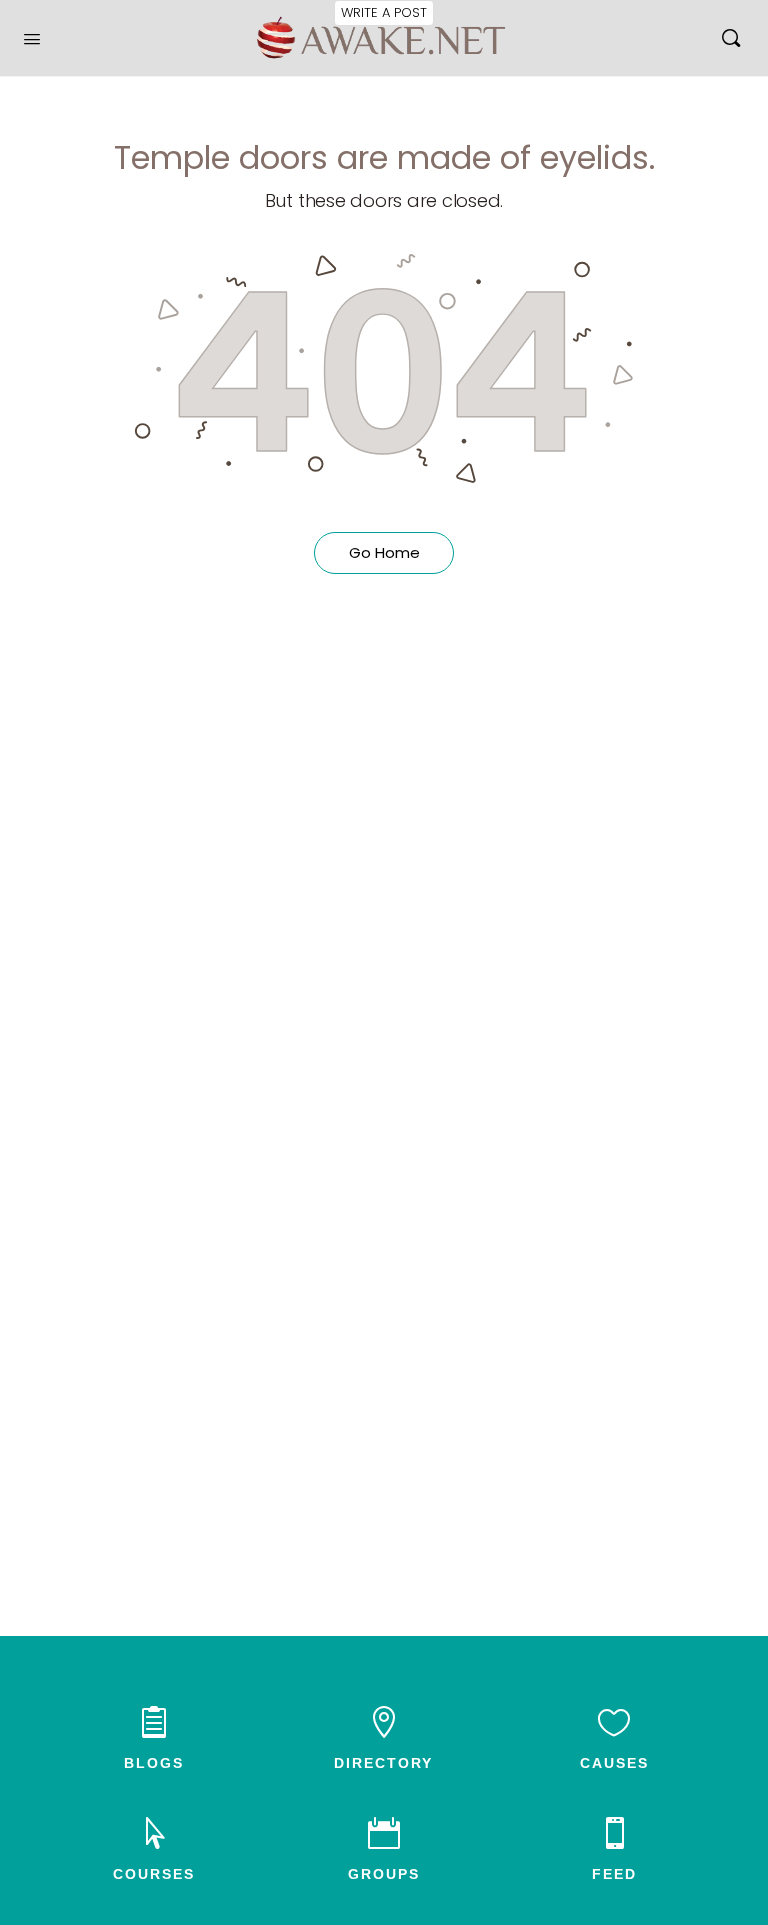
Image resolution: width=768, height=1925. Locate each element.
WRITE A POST (384, 12)
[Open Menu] (32, 37)
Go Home (384, 552)
